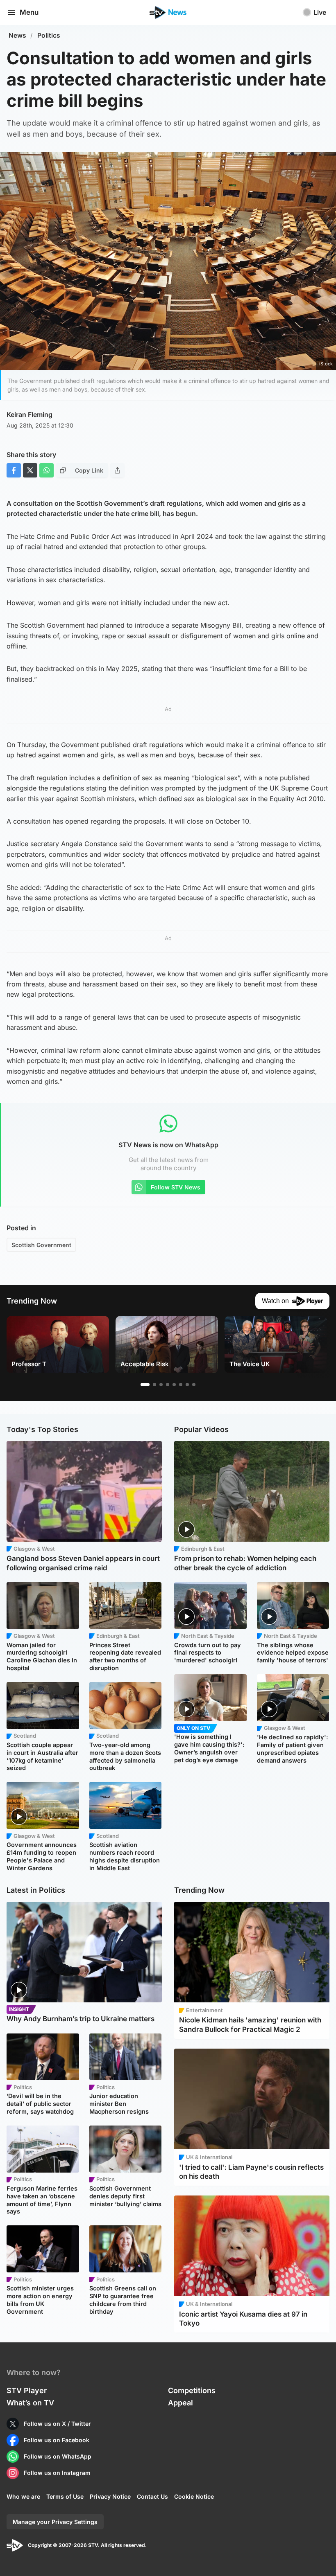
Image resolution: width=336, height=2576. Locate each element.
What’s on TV (30, 2403)
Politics (49, 35)
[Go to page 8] (194, 1385)
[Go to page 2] (154, 1385)
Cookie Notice (194, 2496)
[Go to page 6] (181, 1385)
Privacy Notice (110, 2496)
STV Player (27, 2390)
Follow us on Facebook (57, 2440)
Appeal (180, 2403)
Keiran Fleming (30, 414)
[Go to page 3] (161, 1385)
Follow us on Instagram (57, 2473)
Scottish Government (41, 1245)
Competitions (192, 2390)
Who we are (23, 2496)
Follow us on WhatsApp (58, 2456)
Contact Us (152, 2496)
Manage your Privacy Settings (55, 2522)
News (17, 35)
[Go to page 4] (168, 1385)
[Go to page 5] (174, 1385)
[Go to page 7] (187, 1385)
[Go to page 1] (145, 1385)
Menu (29, 12)
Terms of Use (65, 2496)
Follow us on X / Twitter (57, 2424)
